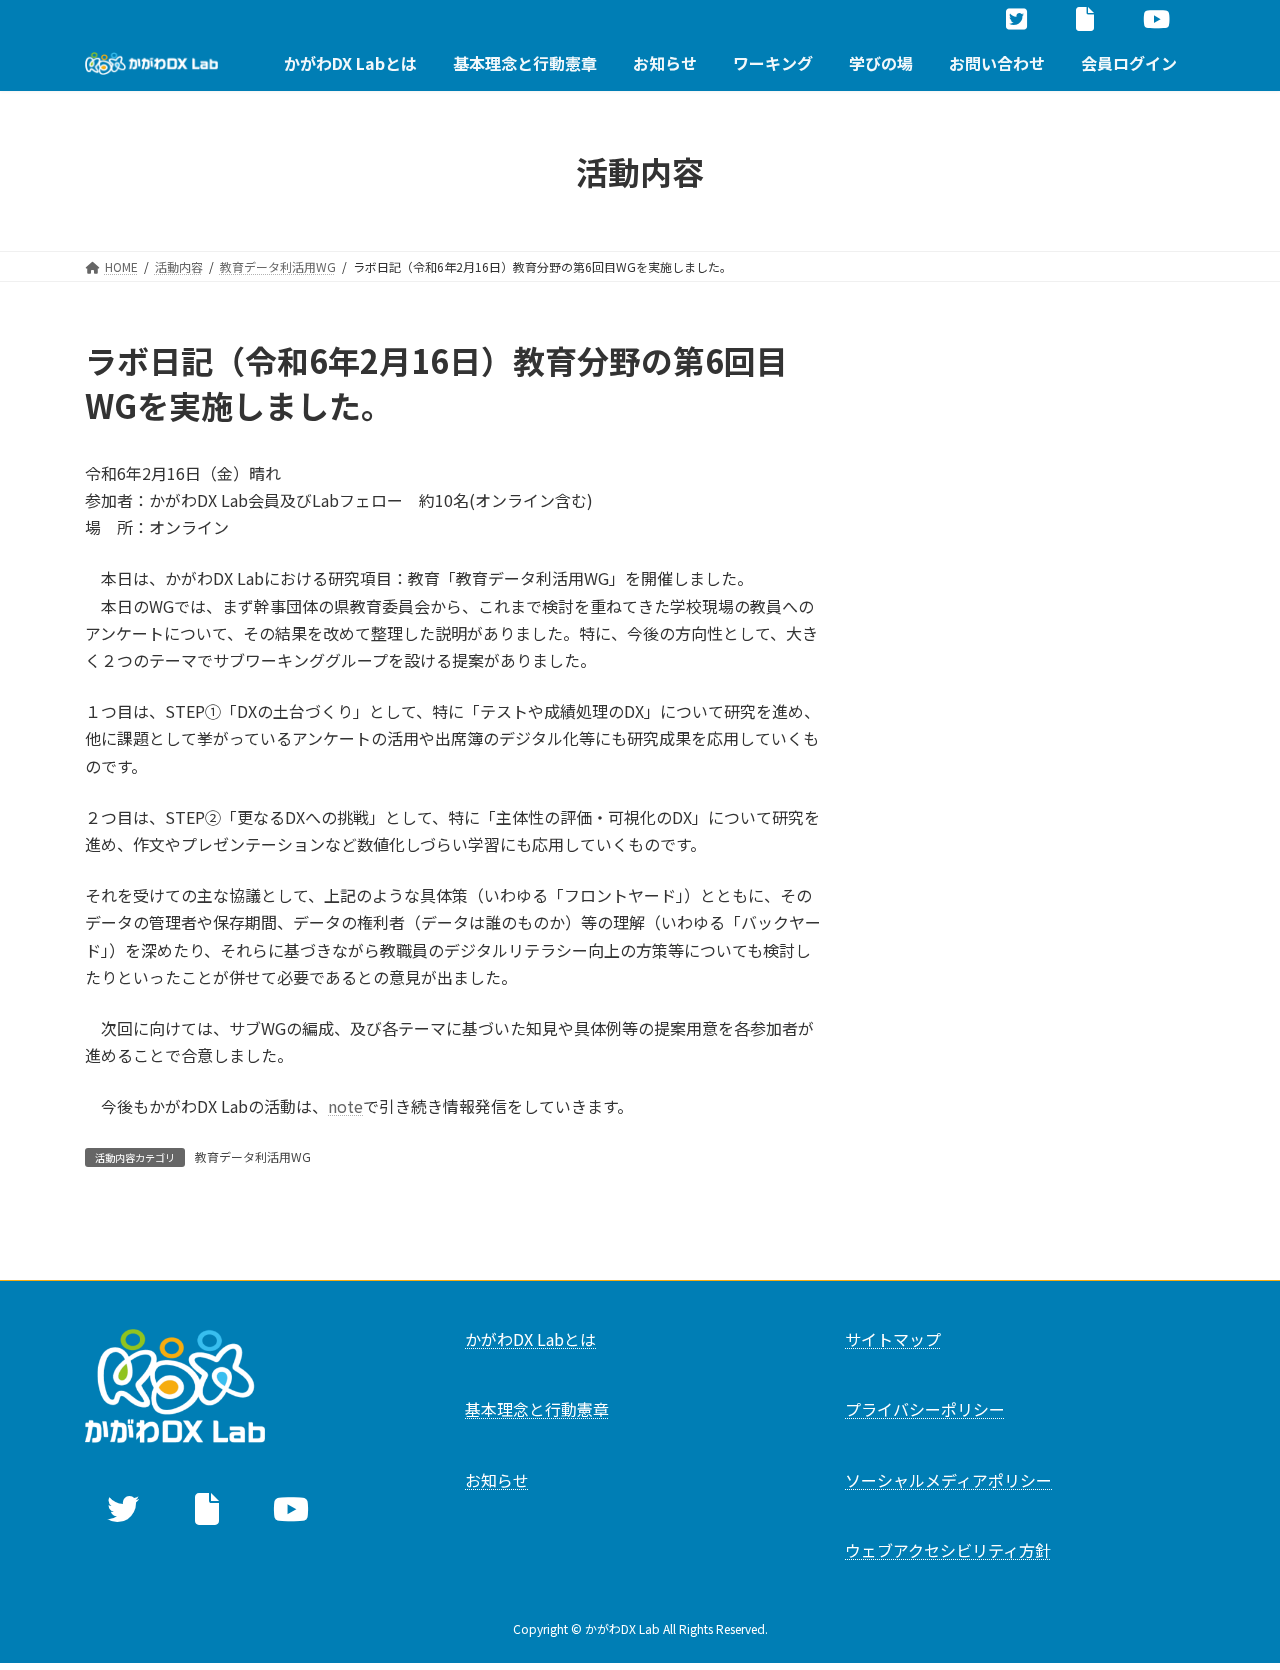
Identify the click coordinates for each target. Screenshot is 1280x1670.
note (345, 1106)
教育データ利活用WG (253, 1156)
